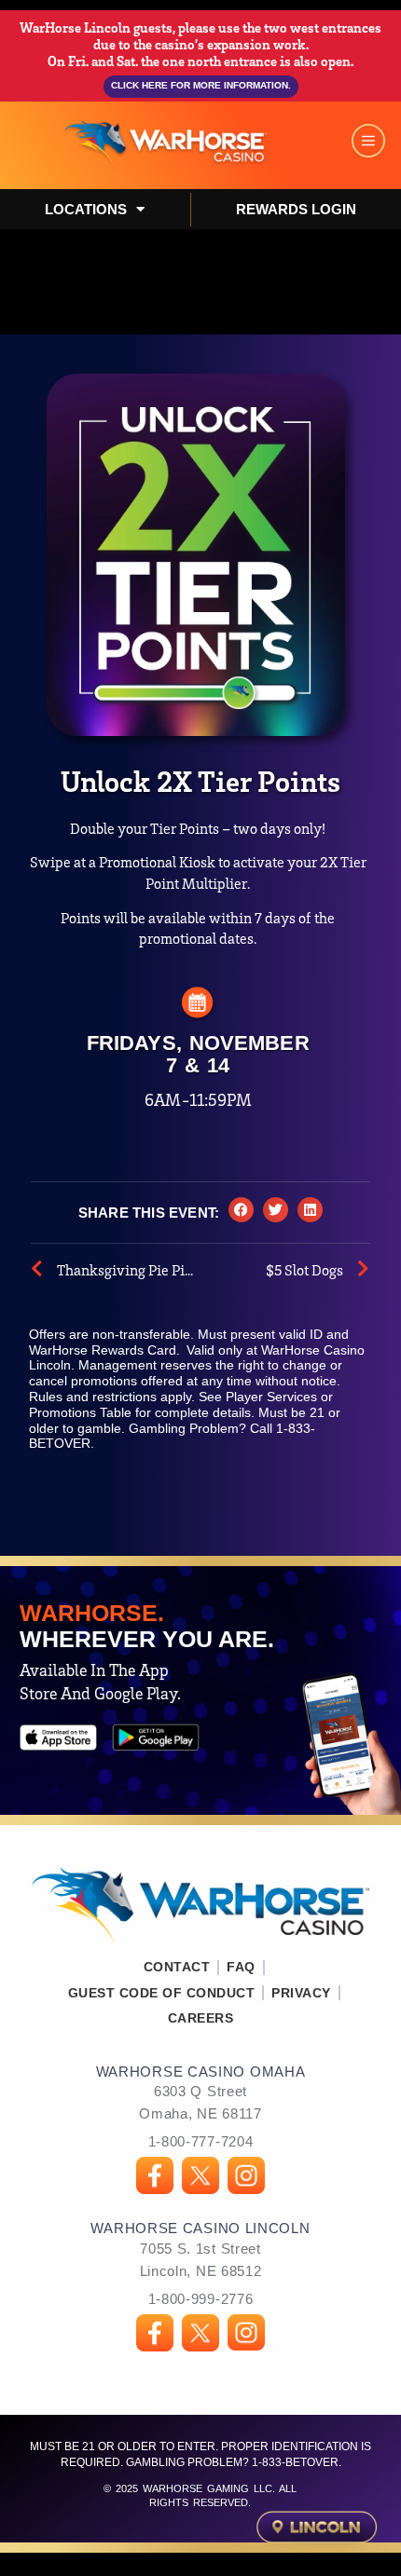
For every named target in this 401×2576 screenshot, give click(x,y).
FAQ (241, 1967)
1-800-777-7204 (201, 2141)
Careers (201, 2018)
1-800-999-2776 (201, 2299)
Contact (177, 1967)
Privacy (301, 1993)
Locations (86, 209)
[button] (241, 1210)
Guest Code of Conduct (162, 1993)
